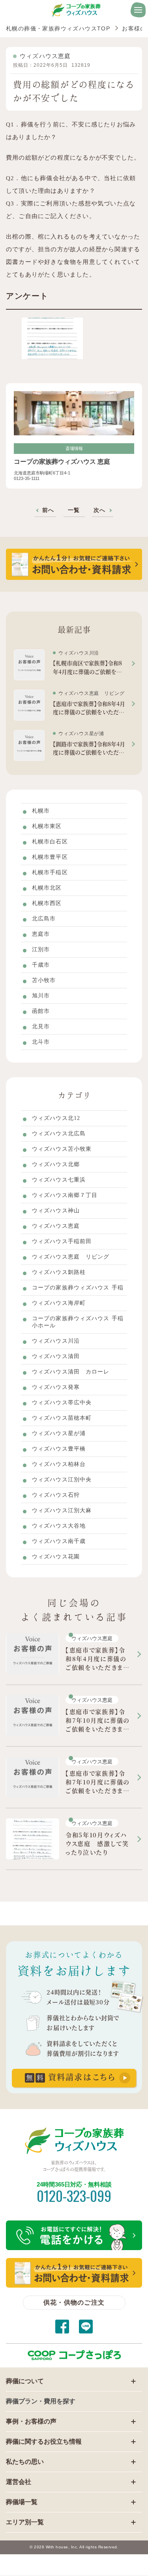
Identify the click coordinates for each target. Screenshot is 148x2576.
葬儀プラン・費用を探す (41, 2401)
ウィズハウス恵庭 (45, 56)
